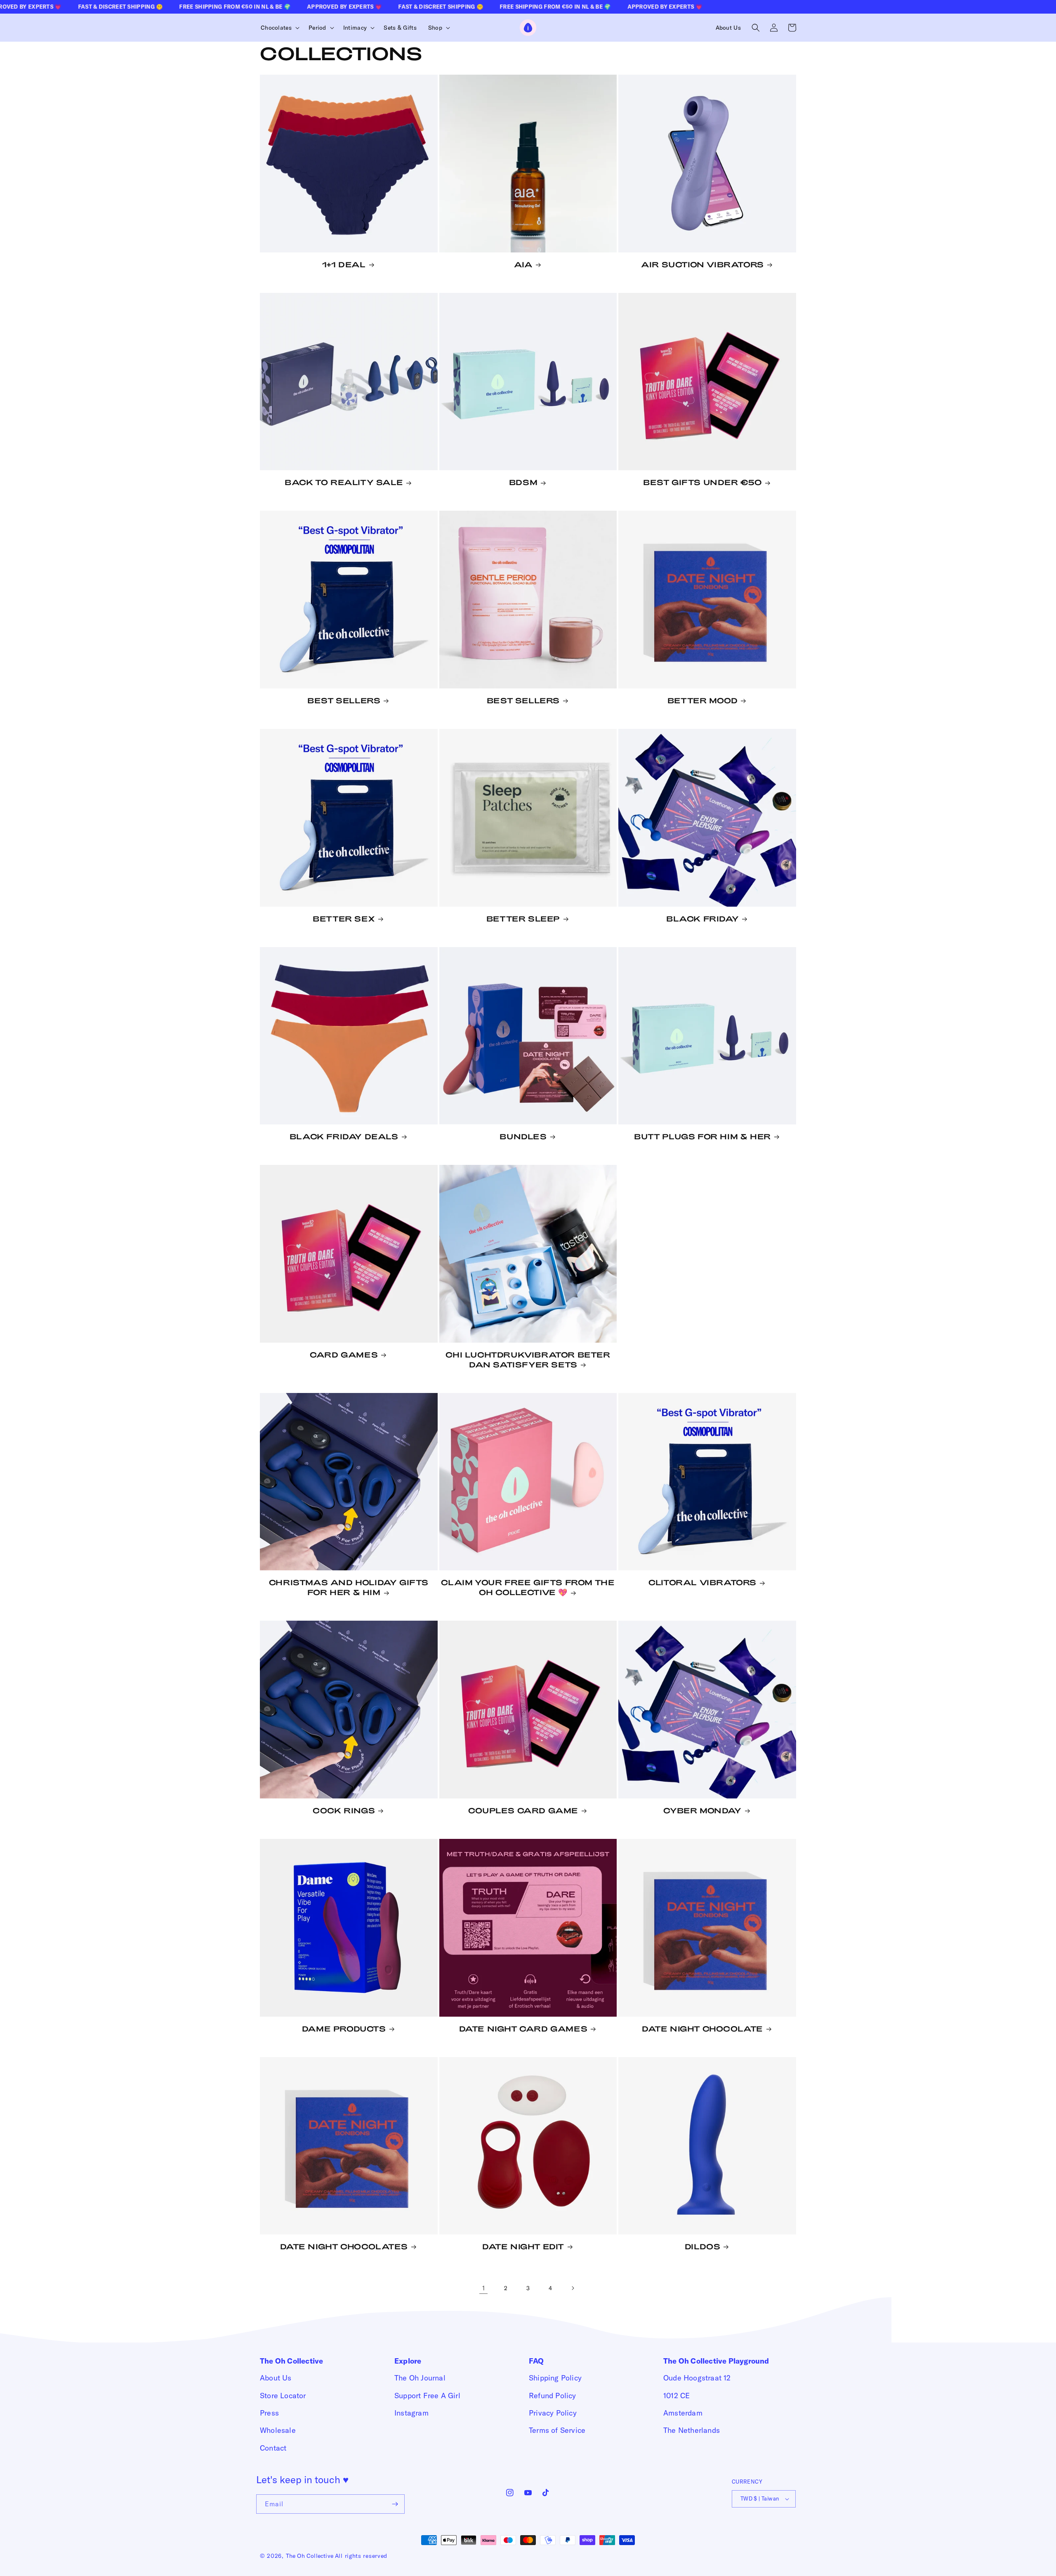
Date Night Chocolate (702, 2029)
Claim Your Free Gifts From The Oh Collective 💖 (528, 1587)
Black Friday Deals (344, 1136)
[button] (279, 28)
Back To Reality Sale (344, 482)
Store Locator (283, 2396)
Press (269, 2413)
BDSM (523, 482)
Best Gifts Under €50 (702, 482)
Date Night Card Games (523, 2029)
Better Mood (703, 700)
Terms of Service (557, 2430)
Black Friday (702, 919)
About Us (276, 2378)
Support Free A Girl (427, 2396)
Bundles (523, 1136)
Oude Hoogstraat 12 (697, 2378)
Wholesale (278, 2430)
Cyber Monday (702, 1810)
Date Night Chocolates (344, 2246)
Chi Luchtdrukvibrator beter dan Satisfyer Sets (528, 1360)
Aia (523, 264)
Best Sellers (344, 700)
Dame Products (344, 2029)
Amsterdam (683, 2413)
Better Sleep (523, 919)
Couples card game (523, 1810)
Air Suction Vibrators (702, 264)
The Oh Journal (420, 2378)
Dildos (703, 2246)
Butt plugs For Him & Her (702, 1136)
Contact (273, 2448)
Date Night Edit (523, 2246)
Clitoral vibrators (702, 1582)
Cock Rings (344, 1810)
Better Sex (344, 919)
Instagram (411, 2413)
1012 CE (676, 2396)
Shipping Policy (555, 2378)
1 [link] (483, 2288)
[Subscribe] (395, 2504)
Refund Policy (553, 2396)
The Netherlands (692, 2430)
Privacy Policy (553, 2413)
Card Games (344, 1355)
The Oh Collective (310, 2556)
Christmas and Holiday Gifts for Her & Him (349, 1587)
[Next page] (573, 2288)
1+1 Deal (344, 264)
